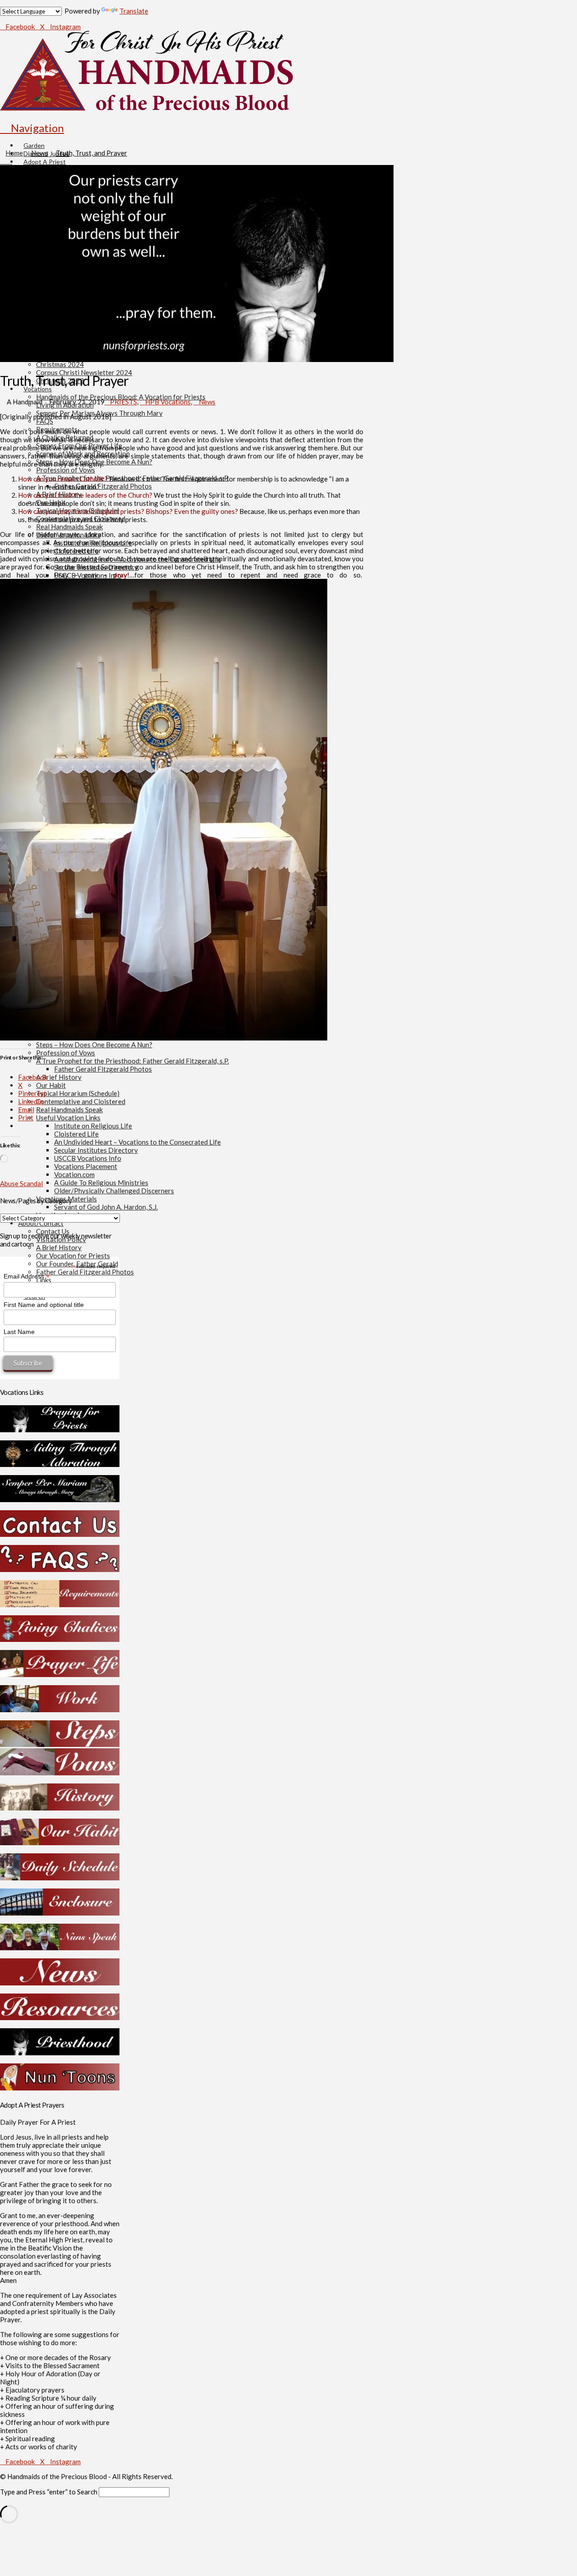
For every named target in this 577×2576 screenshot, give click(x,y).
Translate (134, 11)
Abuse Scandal (21, 1183)
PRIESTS (124, 402)
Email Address (27, 1277)
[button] (32, 128)
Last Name (19, 1332)
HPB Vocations (168, 402)
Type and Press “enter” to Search (49, 2492)
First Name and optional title (44, 1305)
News (207, 402)
